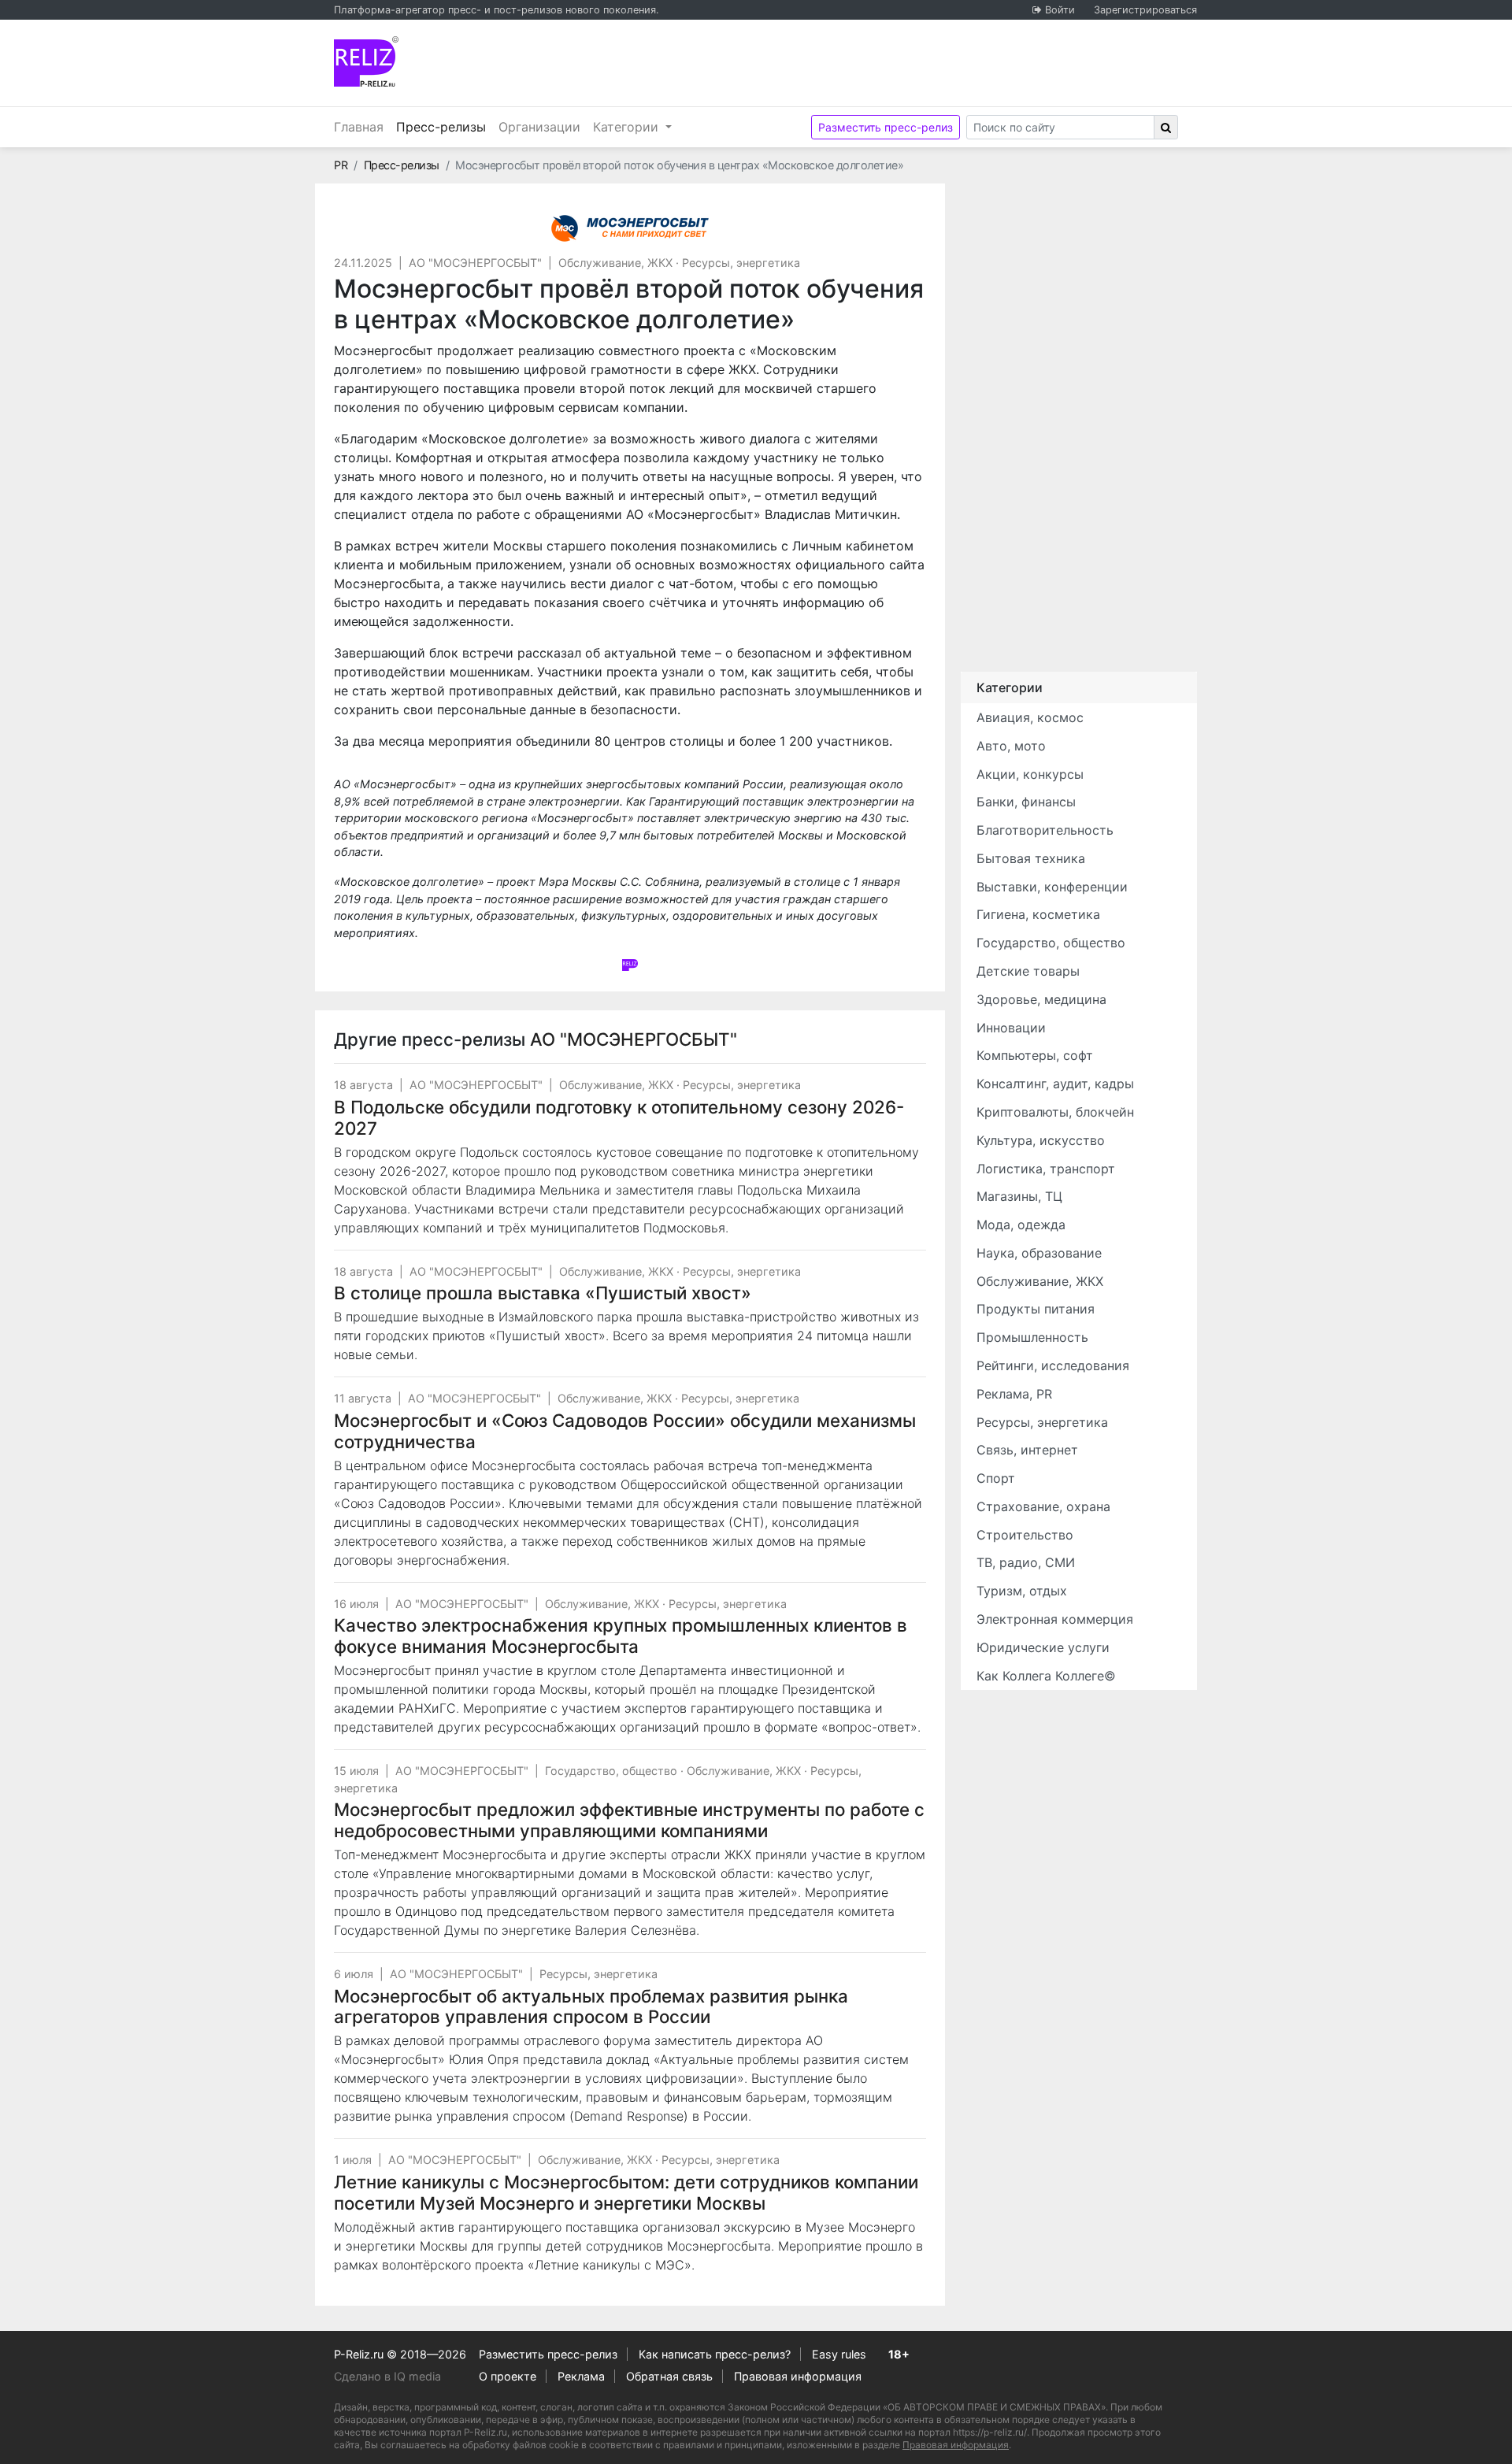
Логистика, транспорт (1046, 1169)
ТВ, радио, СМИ (1026, 1562)
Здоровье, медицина (1041, 999)
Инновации (1011, 1028)
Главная (359, 127)
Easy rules (839, 2354)
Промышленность (1032, 1337)
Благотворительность (1045, 830)
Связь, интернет (1027, 1450)
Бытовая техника (1031, 858)
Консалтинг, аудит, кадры (1055, 1084)
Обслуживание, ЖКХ (615, 263)
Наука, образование (1039, 1253)
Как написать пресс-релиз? (715, 2354)
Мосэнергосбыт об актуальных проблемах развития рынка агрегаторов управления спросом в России (591, 2006)
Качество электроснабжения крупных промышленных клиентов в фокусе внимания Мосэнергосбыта (621, 1636)
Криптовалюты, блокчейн (1055, 1112)
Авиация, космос (1030, 717)
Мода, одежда (1021, 1225)
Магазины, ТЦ (1019, 1196)
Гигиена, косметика (1038, 914)
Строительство (1025, 1535)
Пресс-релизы (444, 126)
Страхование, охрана (1043, 1506)
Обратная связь (669, 2376)
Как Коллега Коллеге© (1046, 1676)
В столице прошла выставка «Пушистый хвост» (543, 1293)
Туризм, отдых (1022, 1591)
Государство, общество (611, 1771)
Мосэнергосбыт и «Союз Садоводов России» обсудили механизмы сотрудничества (625, 1431)
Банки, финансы (1026, 802)
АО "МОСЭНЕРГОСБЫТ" (475, 263)
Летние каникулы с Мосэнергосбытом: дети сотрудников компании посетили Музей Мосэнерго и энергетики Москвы (626, 2192)
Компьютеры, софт (1035, 1055)
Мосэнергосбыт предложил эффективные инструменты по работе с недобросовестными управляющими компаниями (629, 1820)
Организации (539, 127)
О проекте (508, 2376)
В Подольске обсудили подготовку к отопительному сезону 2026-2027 (619, 1117)
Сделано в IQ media (387, 2376)
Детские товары (1028, 971)
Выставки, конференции (1052, 887)
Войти (1060, 10)
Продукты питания (1036, 1309)
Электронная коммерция (1055, 1619)
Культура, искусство (1041, 1140)
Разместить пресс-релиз (886, 127)
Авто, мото (1011, 746)
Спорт (996, 1478)
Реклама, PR (1014, 1394)
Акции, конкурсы (1030, 774)
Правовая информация (798, 2376)
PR (341, 165)
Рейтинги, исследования (1053, 1365)
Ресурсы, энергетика (741, 263)
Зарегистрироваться (1145, 10)
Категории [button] (628, 127)
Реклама (581, 2376)
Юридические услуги (1043, 1647)
